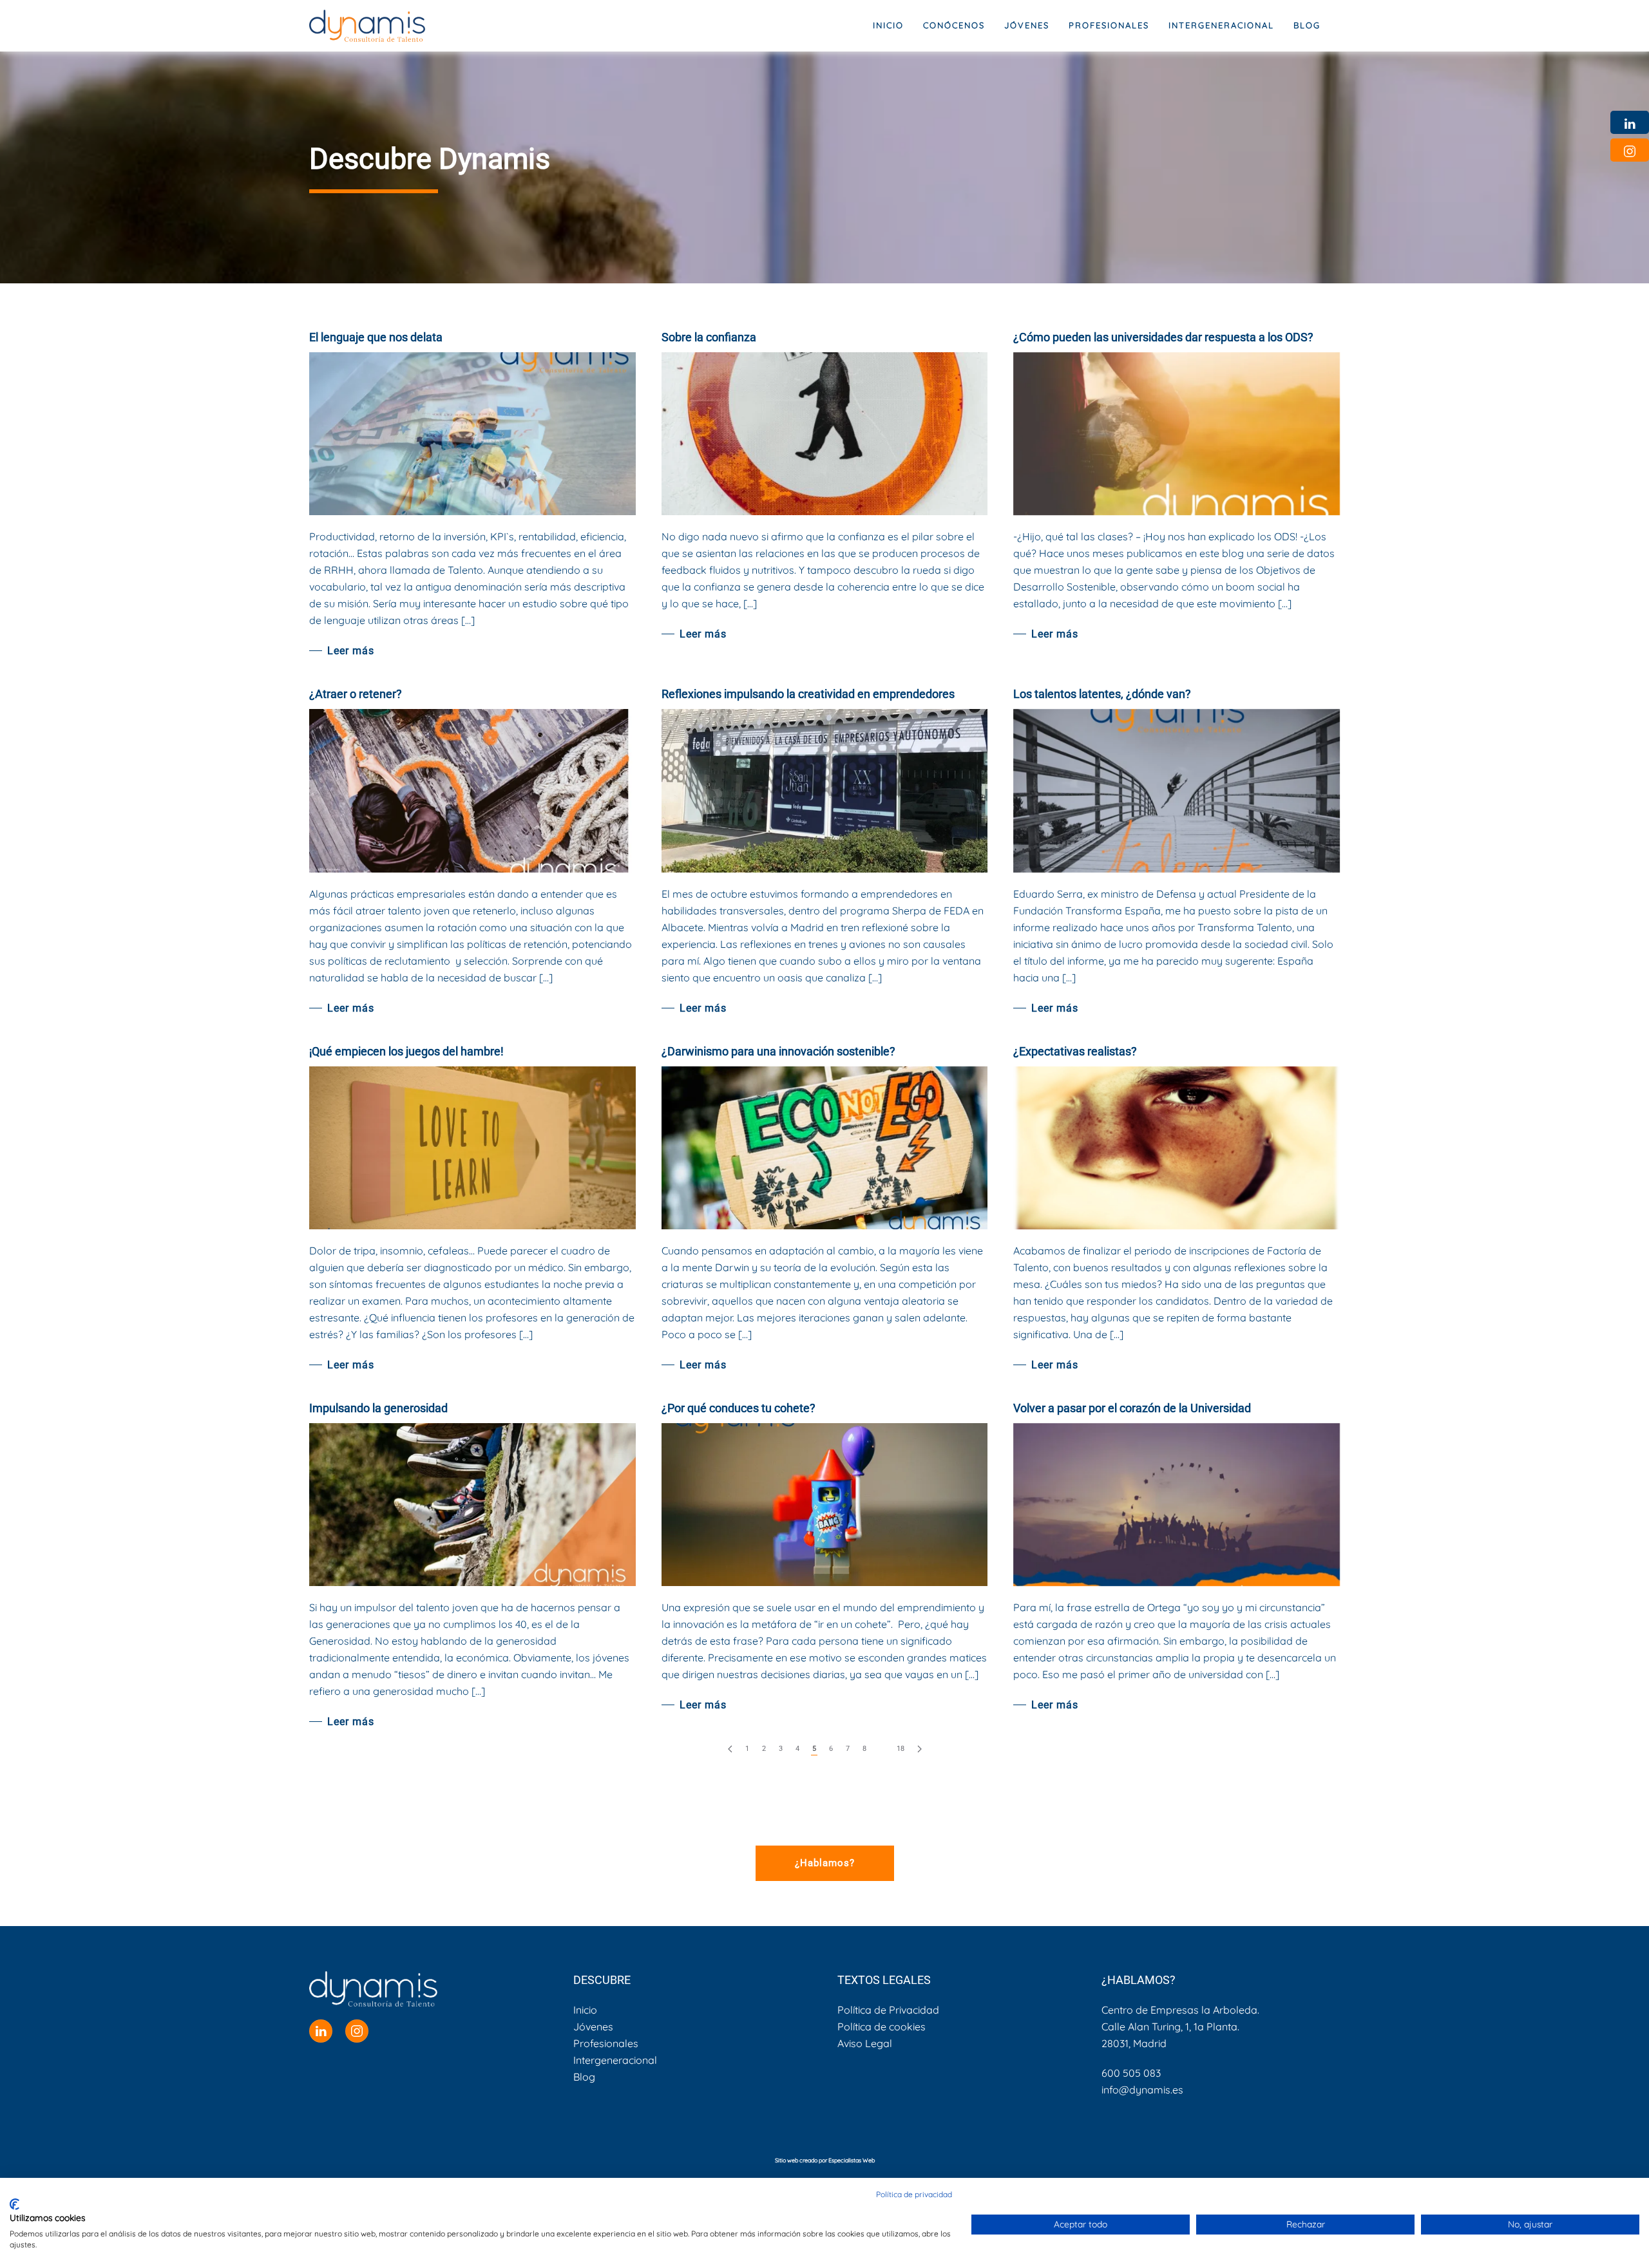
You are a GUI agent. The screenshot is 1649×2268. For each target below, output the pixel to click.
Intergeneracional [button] (1221, 25)
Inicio (888, 25)
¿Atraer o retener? (356, 694)
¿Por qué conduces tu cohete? (739, 1408)
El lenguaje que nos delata (376, 337)
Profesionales (606, 2043)
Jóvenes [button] (1027, 25)
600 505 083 (1131, 2073)
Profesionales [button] (1109, 25)
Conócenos (954, 25)
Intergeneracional (615, 2060)
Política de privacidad (914, 2194)
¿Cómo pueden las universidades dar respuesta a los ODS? (1163, 337)
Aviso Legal (865, 2043)
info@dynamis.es (1142, 2090)
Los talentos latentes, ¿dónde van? (1102, 694)
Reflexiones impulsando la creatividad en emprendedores (808, 694)
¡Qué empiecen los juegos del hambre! (406, 1051)
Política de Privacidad (888, 2010)
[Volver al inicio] (367, 26)
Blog (1307, 25)
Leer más (351, 651)
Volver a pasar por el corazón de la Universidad (1132, 1408)
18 (901, 1749)
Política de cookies (882, 2027)
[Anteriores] (730, 1749)
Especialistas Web (852, 2160)
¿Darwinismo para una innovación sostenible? (778, 1051)
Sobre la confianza (709, 337)
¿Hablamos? (825, 1863)
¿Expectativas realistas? (1075, 1051)
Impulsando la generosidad (378, 1408)
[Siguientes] (920, 1749)
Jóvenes (593, 2027)
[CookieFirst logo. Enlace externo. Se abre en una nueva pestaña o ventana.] (14, 2204)
